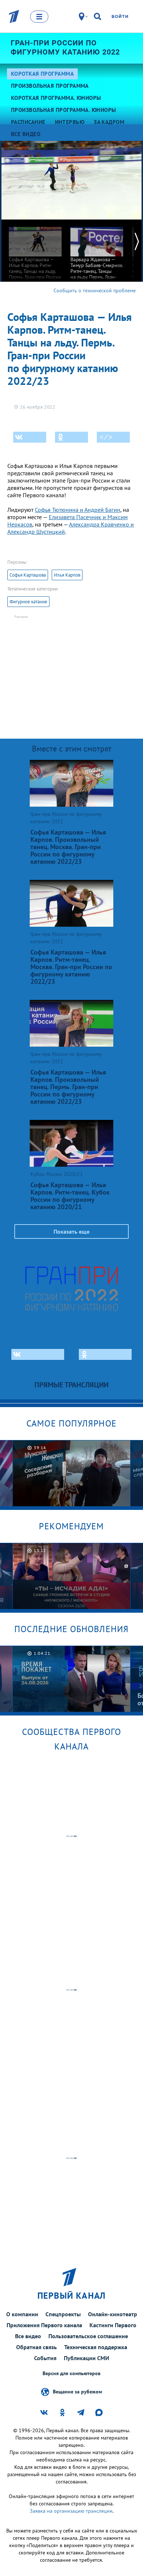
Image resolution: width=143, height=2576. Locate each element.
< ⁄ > (106, 437)
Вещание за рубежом (77, 2391)
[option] (35, 256)
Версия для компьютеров (71, 2373)
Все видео (28, 2336)
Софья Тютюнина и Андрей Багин (78, 510)
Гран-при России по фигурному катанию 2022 (65, 47)
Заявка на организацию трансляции (71, 2511)
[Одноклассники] (71, 437)
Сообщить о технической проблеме (95, 290)
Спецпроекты (63, 2314)
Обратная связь (36, 2347)
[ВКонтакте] (30, 437)
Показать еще (71, 1231)
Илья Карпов (67, 575)
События (45, 2358)
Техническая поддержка (96, 2347)
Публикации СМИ (87, 2358)
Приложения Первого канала (44, 2325)
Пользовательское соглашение (88, 2336)
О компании (22, 2314)
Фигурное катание (28, 602)
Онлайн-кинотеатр (113, 2314)
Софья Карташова (28, 575)
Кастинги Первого (113, 2325)
